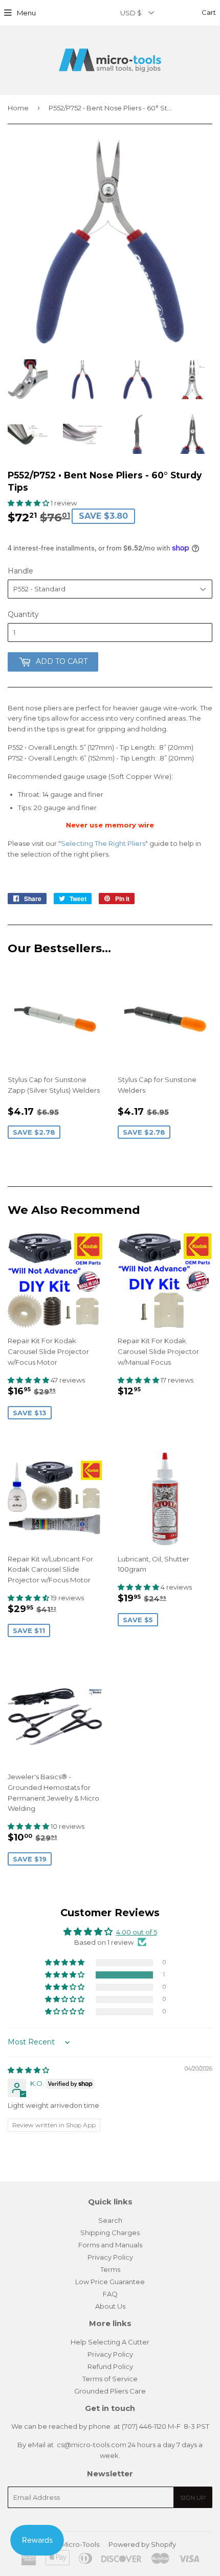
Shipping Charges (110, 2233)
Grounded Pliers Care (110, 2391)
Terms (110, 2269)
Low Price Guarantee (110, 2282)
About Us (110, 2306)
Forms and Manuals (110, 2245)
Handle (20, 571)
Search (110, 2220)
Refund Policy (110, 2366)
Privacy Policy (110, 2257)
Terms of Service (110, 2379)
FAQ (110, 2294)
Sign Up (193, 2498)
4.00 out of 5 (137, 1932)
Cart (208, 12)
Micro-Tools (80, 2544)
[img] (28, 2070)
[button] (29, 503)
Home (18, 108)
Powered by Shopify (142, 2544)
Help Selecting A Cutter (110, 2342)
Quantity (23, 614)
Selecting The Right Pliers (103, 843)
